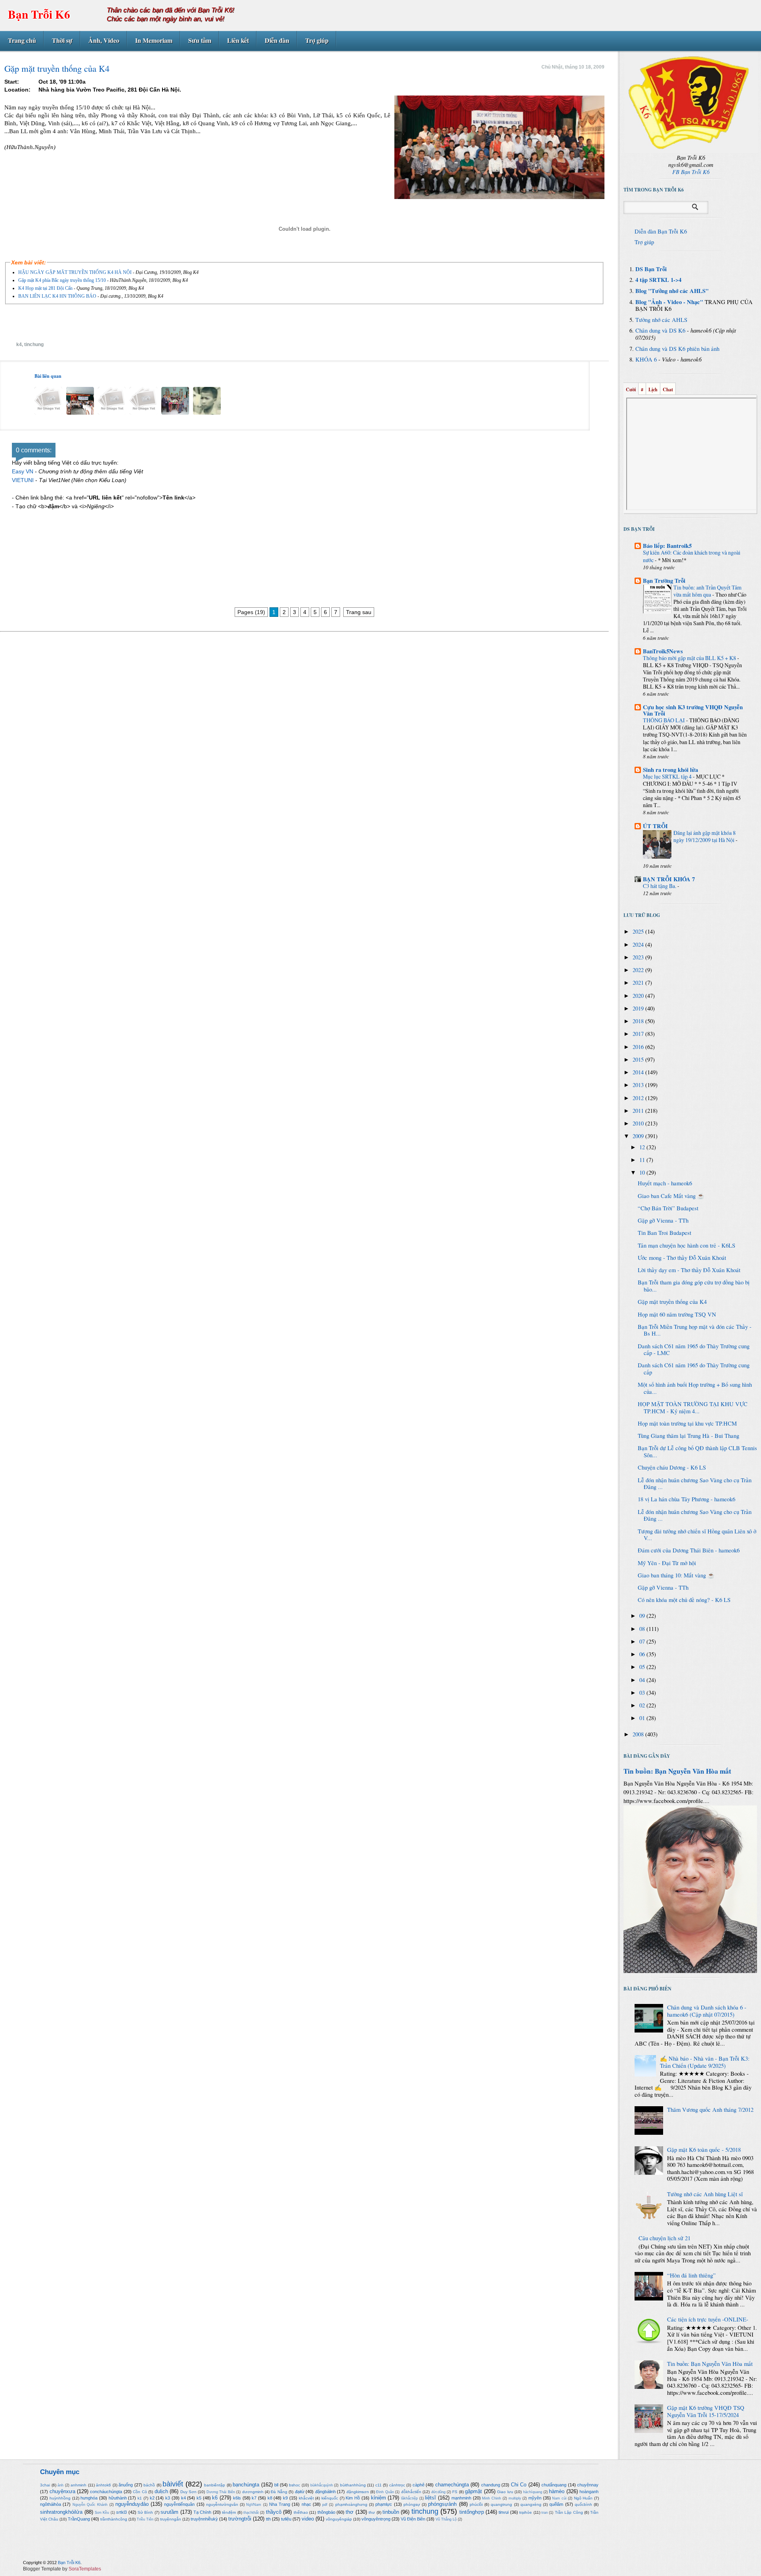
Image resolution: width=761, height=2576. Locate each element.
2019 (639, 1008)
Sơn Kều (102, 2513)
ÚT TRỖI (655, 826)
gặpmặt (473, 2491)
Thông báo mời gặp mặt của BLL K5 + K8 (690, 658)
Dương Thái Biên (221, 2492)
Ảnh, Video (104, 40)
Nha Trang (280, 2504)
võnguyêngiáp (339, 2519)
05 (643, 1667)
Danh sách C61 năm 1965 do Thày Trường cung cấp (694, 1369)
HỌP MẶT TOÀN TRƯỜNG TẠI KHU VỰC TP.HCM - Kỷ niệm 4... (693, 1408)
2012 (639, 1098)
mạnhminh (461, 2498)
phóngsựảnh (442, 2504)
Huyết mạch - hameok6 (665, 1183)
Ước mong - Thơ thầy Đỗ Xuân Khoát (682, 1258)
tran (545, 2513)
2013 (639, 1085)
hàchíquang (533, 2492)
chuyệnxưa (62, 2491)
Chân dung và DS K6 (660, 330)
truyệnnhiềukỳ (204, 2519)
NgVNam (254, 2505)
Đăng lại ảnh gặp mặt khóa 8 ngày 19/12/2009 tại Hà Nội (705, 836)
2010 (639, 1123)
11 (643, 1160)
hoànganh (589, 2492)
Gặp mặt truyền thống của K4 (672, 1302)
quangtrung (501, 2504)
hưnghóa (89, 2498)
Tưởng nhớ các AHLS (661, 320)
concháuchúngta (106, 2492)
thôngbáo (326, 2512)
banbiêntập (215, 2485)
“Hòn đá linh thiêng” (691, 2275)
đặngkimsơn (358, 2492)
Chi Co (519, 2485)
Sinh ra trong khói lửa (670, 770)
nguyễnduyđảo (132, 2504)
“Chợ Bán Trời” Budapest (668, 1208)
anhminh (78, 2485)
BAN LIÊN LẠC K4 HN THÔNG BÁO (57, 296)
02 (643, 1705)
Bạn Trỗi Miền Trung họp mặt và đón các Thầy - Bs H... (695, 1330)
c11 (379, 2485)
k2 (152, 2498)
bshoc (294, 2485)
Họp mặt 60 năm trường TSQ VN (677, 1314)
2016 (639, 1047)
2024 (639, 944)
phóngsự (412, 2504)
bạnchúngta (246, 2485)
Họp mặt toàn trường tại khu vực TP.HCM (687, 1423)
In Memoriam (154, 40)
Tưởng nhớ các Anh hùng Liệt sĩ (705, 2194)
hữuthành (118, 2498)
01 (643, 1718)
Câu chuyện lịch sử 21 (664, 2238)
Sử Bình (145, 2512)
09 (643, 1616)
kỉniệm (379, 2498)
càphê (419, 2485)
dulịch (161, 2491)
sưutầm (169, 2512)
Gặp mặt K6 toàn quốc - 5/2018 (704, 2150)
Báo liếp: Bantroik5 (667, 546)
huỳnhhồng (60, 2498)
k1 (140, 2498)
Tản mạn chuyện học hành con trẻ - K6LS (686, 1245)
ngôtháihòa (51, 2504)
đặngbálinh (325, 2492)
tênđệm (229, 2512)
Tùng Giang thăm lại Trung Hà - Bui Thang (688, 1436)
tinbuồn (391, 2512)
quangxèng (531, 2504)
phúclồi (476, 2504)
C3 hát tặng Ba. (660, 886)
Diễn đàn (277, 40)
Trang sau (359, 612)
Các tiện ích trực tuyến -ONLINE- (708, 2319)
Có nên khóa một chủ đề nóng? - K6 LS (684, 1600)
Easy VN (23, 471)
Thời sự (62, 40)
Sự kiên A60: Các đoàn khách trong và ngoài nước (692, 556)
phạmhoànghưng (351, 2504)
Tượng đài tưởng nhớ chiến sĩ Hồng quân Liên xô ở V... (697, 1535)
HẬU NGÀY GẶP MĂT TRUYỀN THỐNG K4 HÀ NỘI (75, 272)
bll (276, 2485)
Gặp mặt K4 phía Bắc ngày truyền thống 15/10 (62, 280)
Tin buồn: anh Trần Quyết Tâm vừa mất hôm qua (707, 591)
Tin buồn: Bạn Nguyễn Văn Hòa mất (677, 1771)
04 (643, 1680)
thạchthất (251, 2513)
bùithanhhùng (353, 2485)
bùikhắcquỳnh (322, 2485)
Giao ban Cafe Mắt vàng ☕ (671, 1196)
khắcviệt (306, 2498)
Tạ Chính (202, 2512)
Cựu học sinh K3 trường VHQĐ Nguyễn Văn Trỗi (693, 710)
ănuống (126, 2485)
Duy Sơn (188, 2492)
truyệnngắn (171, 2519)
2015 (639, 1059)
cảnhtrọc (397, 2485)
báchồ (149, 2485)
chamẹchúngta (452, 2485)
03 (643, 1693)
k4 (19, 344)
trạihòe (526, 2512)
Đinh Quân (385, 2492)
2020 (639, 996)
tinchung (34, 344)
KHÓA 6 (646, 359)
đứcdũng (438, 2492)
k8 (270, 2498)
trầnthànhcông (114, 2519)
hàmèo (557, 2491)
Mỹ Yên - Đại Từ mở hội (667, 1563)
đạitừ (300, 2492)
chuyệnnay (588, 2485)
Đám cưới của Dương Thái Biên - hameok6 (689, 1550)
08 (643, 1629)
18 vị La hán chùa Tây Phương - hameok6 (686, 1499)
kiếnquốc (330, 2498)
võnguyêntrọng (376, 2519)
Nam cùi (559, 2498)
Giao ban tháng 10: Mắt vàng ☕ (676, 1575)
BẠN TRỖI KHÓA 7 (669, 879)
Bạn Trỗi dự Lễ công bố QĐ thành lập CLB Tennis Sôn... (697, 1452)
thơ (350, 2512)
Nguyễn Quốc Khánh (90, 2505)
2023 (639, 957)
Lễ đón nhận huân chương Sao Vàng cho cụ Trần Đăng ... (695, 1484)
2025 (639, 931)
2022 (639, 970)
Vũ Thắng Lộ (446, 2519)
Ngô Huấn (583, 2498)
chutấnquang (554, 2485)
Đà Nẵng (279, 2492)
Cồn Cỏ (140, 2492)
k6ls (237, 2498)
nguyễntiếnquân (179, 2504)
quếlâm (556, 2504)
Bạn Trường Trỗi (664, 581)
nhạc (306, 2504)
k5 (199, 2498)
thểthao (301, 2512)
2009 (639, 1136)
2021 (639, 983)
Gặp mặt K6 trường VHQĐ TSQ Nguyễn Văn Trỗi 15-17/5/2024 (706, 2411)
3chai (45, 2485)
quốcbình (583, 2504)
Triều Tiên (145, 2519)
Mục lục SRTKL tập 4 (668, 776)
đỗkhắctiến (411, 2492)
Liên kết (238, 40)
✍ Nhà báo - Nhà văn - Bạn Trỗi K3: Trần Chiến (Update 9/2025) (705, 2062)
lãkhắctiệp (409, 2498)
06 (643, 1654)
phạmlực (384, 2504)
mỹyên (535, 2498)
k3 (168, 2498)
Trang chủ (22, 40)
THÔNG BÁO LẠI (664, 720)
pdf (325, 2505)
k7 (254, 2498)
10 (643, 1172)
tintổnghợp (472, 2512)
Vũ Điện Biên (413, 2519)
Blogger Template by (62, 2569)
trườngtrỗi (240, 2519)
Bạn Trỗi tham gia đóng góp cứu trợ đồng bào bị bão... (694, 1286)
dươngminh (253, 2492)
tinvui (504, 2512)
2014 (639, 1072)
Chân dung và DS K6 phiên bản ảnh (677, 349)
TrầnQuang (79, 2519)
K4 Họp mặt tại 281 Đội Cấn (45, 288)
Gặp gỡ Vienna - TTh (663, 1220)
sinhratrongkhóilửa (61, 2512)
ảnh (60, 2485)
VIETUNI (23, 480)
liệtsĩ (430, 2498)
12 (643, 1147)
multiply (515, 2498)
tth (268, 2519)
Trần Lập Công (569, 2512)
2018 (639, 1021)
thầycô (274, 2512)
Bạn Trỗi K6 (39, 14)
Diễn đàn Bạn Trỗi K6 (661, 231)
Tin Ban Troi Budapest (664, 1233)
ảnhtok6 (103, 2485)
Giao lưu (505, 2492)
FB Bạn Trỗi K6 (691, 172)
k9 (285, 2498)
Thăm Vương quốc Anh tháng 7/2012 (710, 2110)
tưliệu (286, 2519)
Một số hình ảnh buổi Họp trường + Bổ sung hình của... (695, 1388)
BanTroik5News (663, 651)
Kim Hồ (353, 2498)
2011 (639, 1111)
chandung (491, 2485)
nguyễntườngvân (222, 2504)
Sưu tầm (200, 40)
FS (455, 2492)
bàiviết (173, 2484)
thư (372, 2512)
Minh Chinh (491, 2498)
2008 (639, 1734)
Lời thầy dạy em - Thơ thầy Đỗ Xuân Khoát (689, 1270)
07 (643, 1641)
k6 (215, 2498)
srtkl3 (121, 2512)
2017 (639, 1034)
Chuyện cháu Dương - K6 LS (672, 1467)
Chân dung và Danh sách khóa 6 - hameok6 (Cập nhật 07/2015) (707, 2011)
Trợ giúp (317, 40)
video (308, 2519)
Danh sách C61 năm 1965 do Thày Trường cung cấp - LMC (694, 1350)
